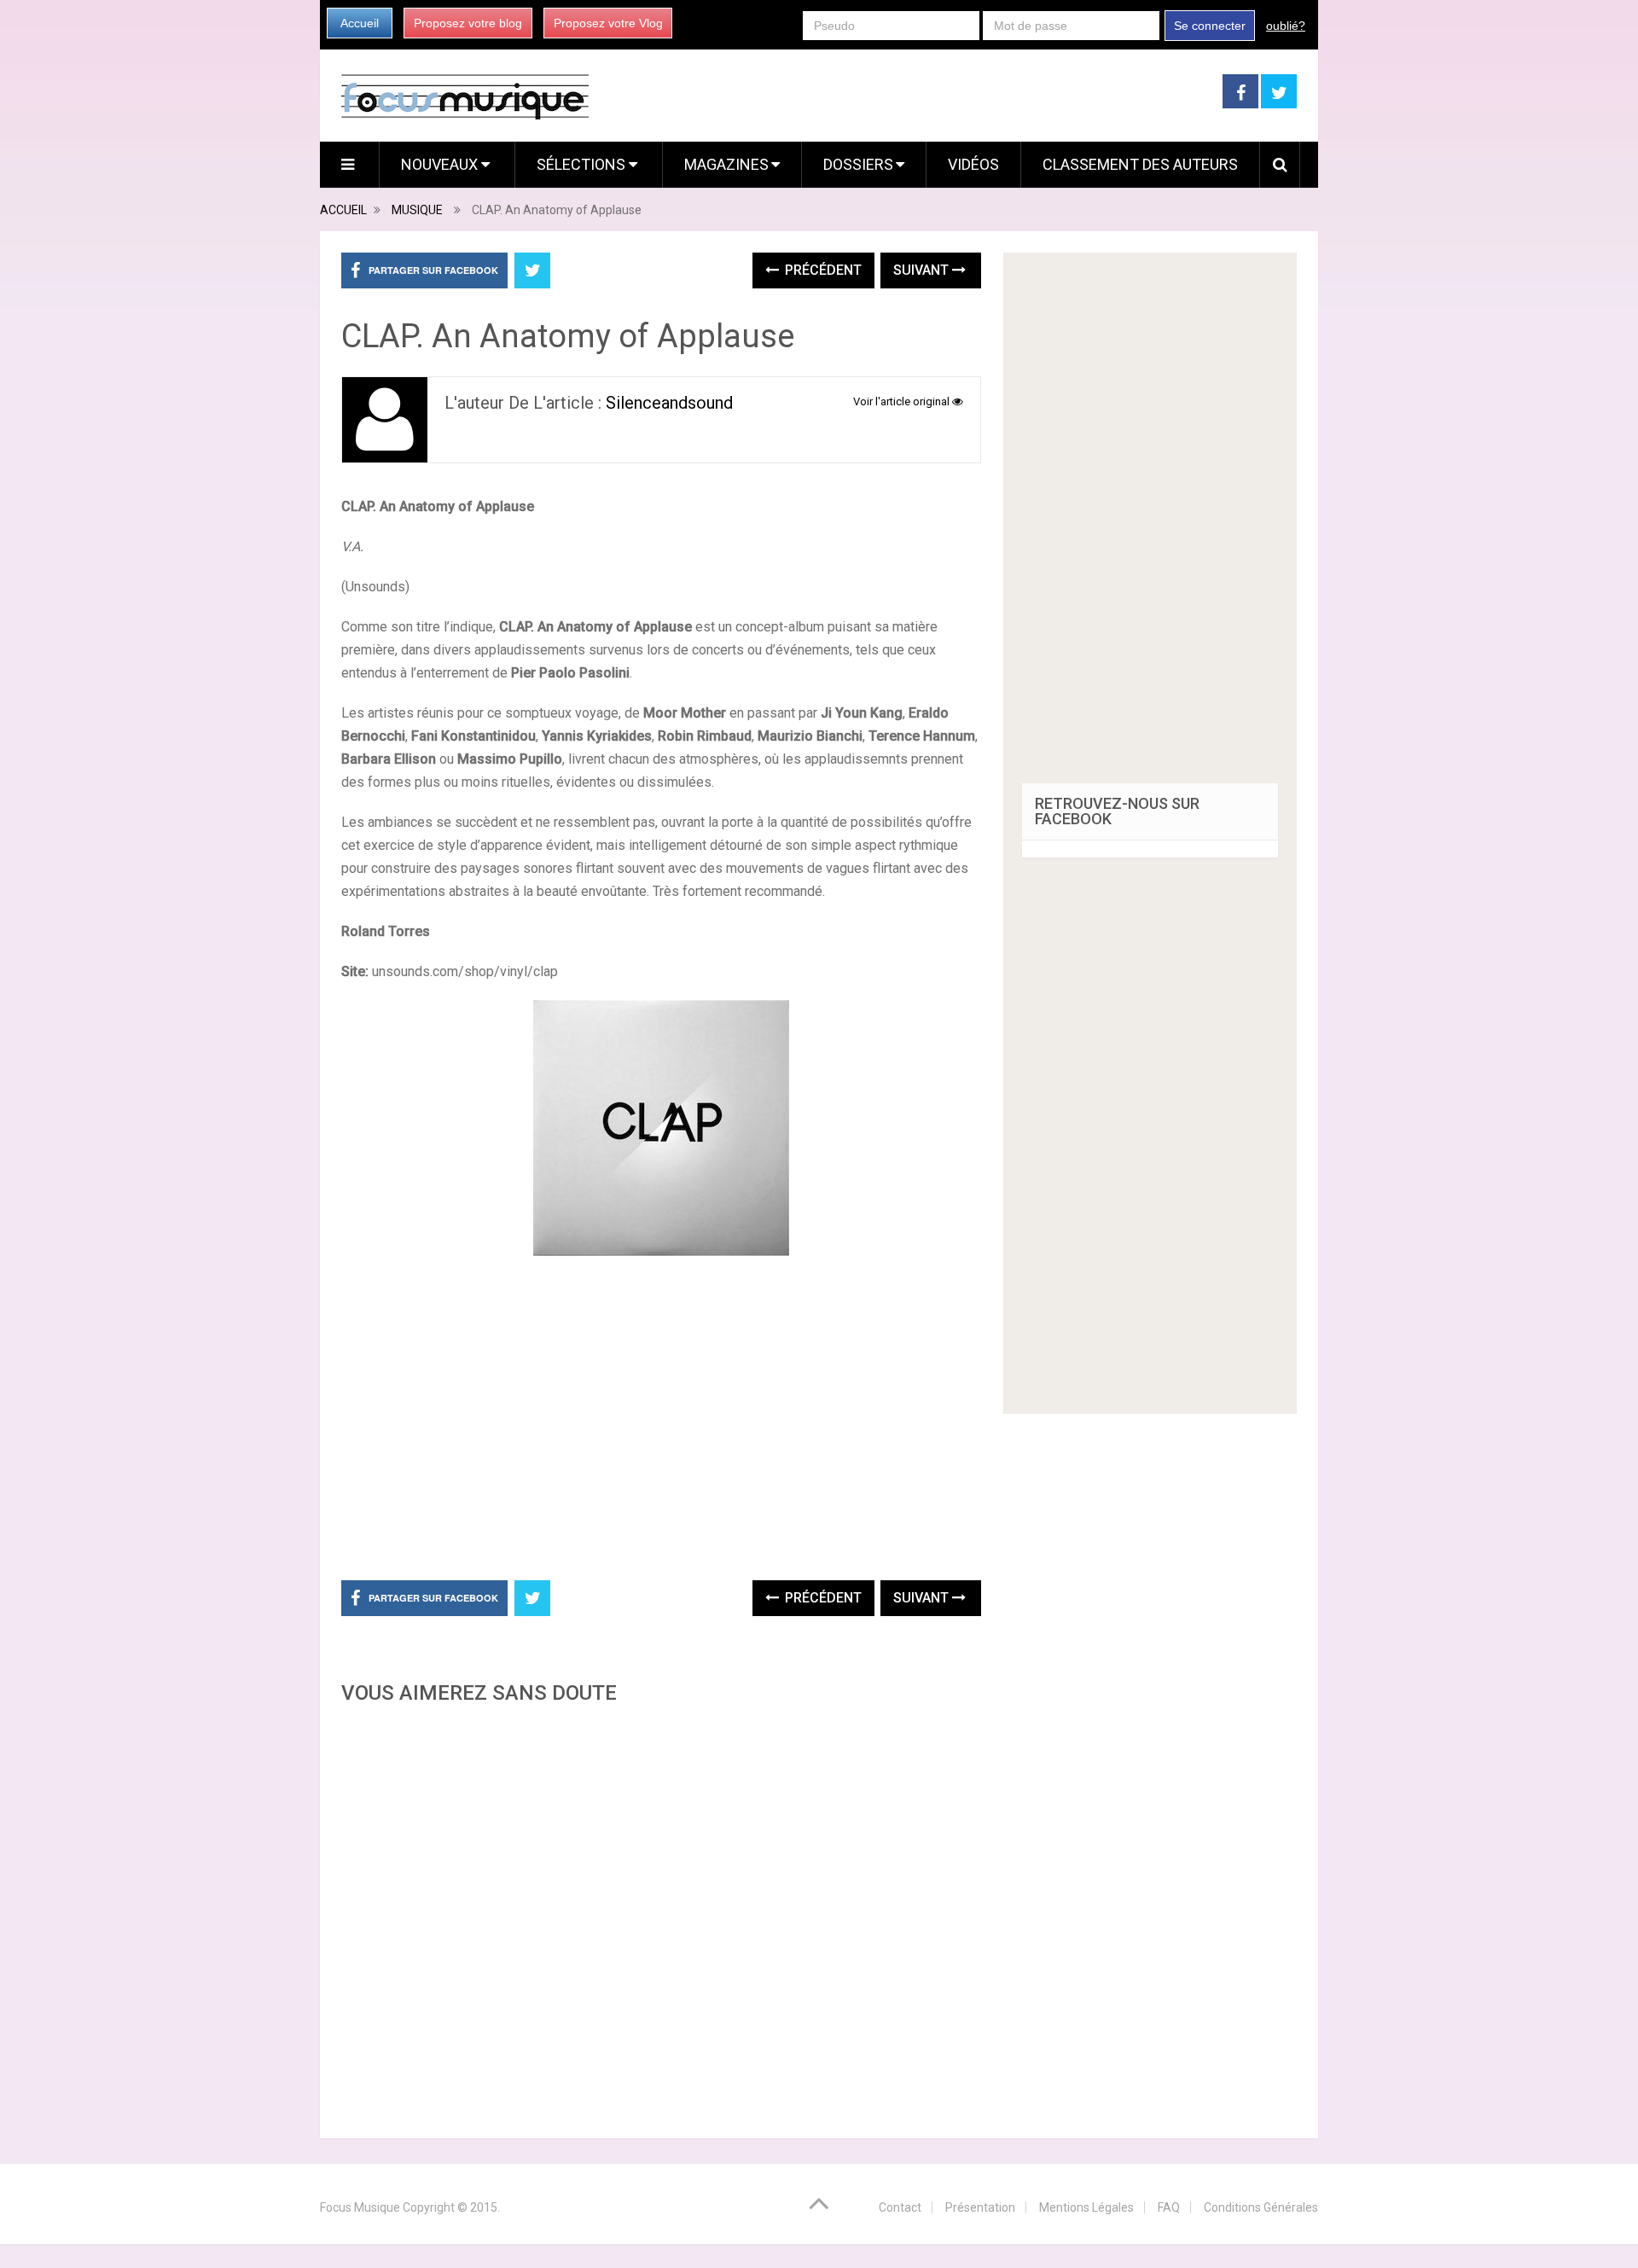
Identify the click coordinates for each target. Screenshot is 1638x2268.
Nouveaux (441, 164)
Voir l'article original (903, 401)
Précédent (822, 270)
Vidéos (973, 164)
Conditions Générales (1261, 2207)
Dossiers (858, 164)
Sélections (583, 164)
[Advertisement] (661, 1916)
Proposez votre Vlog (608, 23)
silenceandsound (669, 403)
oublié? (1286, 26)
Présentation (980, 2207)
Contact (900, 2207)
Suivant (923, 270)
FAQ (1169, 2207)
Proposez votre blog (468, 23)
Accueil (360, 23)
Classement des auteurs (1140, 164)
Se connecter (1210, 26)
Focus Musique (360, 2207)
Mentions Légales (1086, 2207)
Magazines (726, 164)
